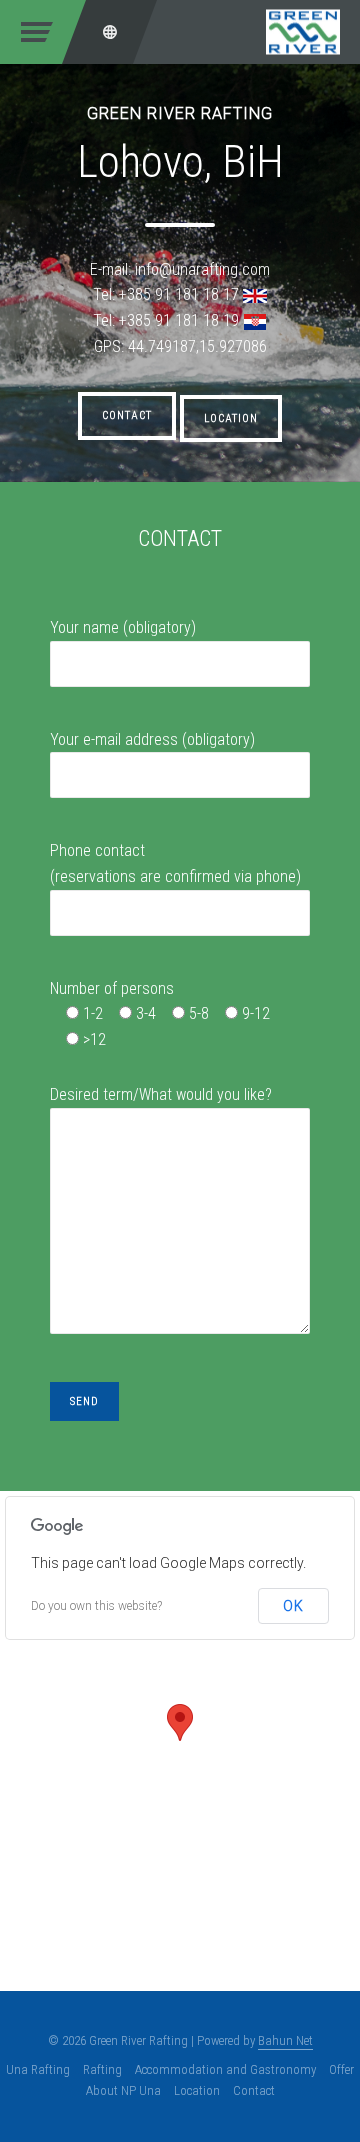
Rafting (102, 2069)
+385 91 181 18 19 (179, 320)
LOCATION (231, 418)
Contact (254, 2090)
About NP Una (123, 2090)
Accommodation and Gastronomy (225, 2069)
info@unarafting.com (202, 269)
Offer (341, 2069)
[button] (180, 1722)
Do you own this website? (96, 1606)
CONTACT (127, 415)
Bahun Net (285, 2040)
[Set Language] (110, 32)
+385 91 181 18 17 (179, 294)
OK (293, 1606)
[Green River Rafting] (303, 30)
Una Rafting (38, 2069)
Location (197, 2090)
